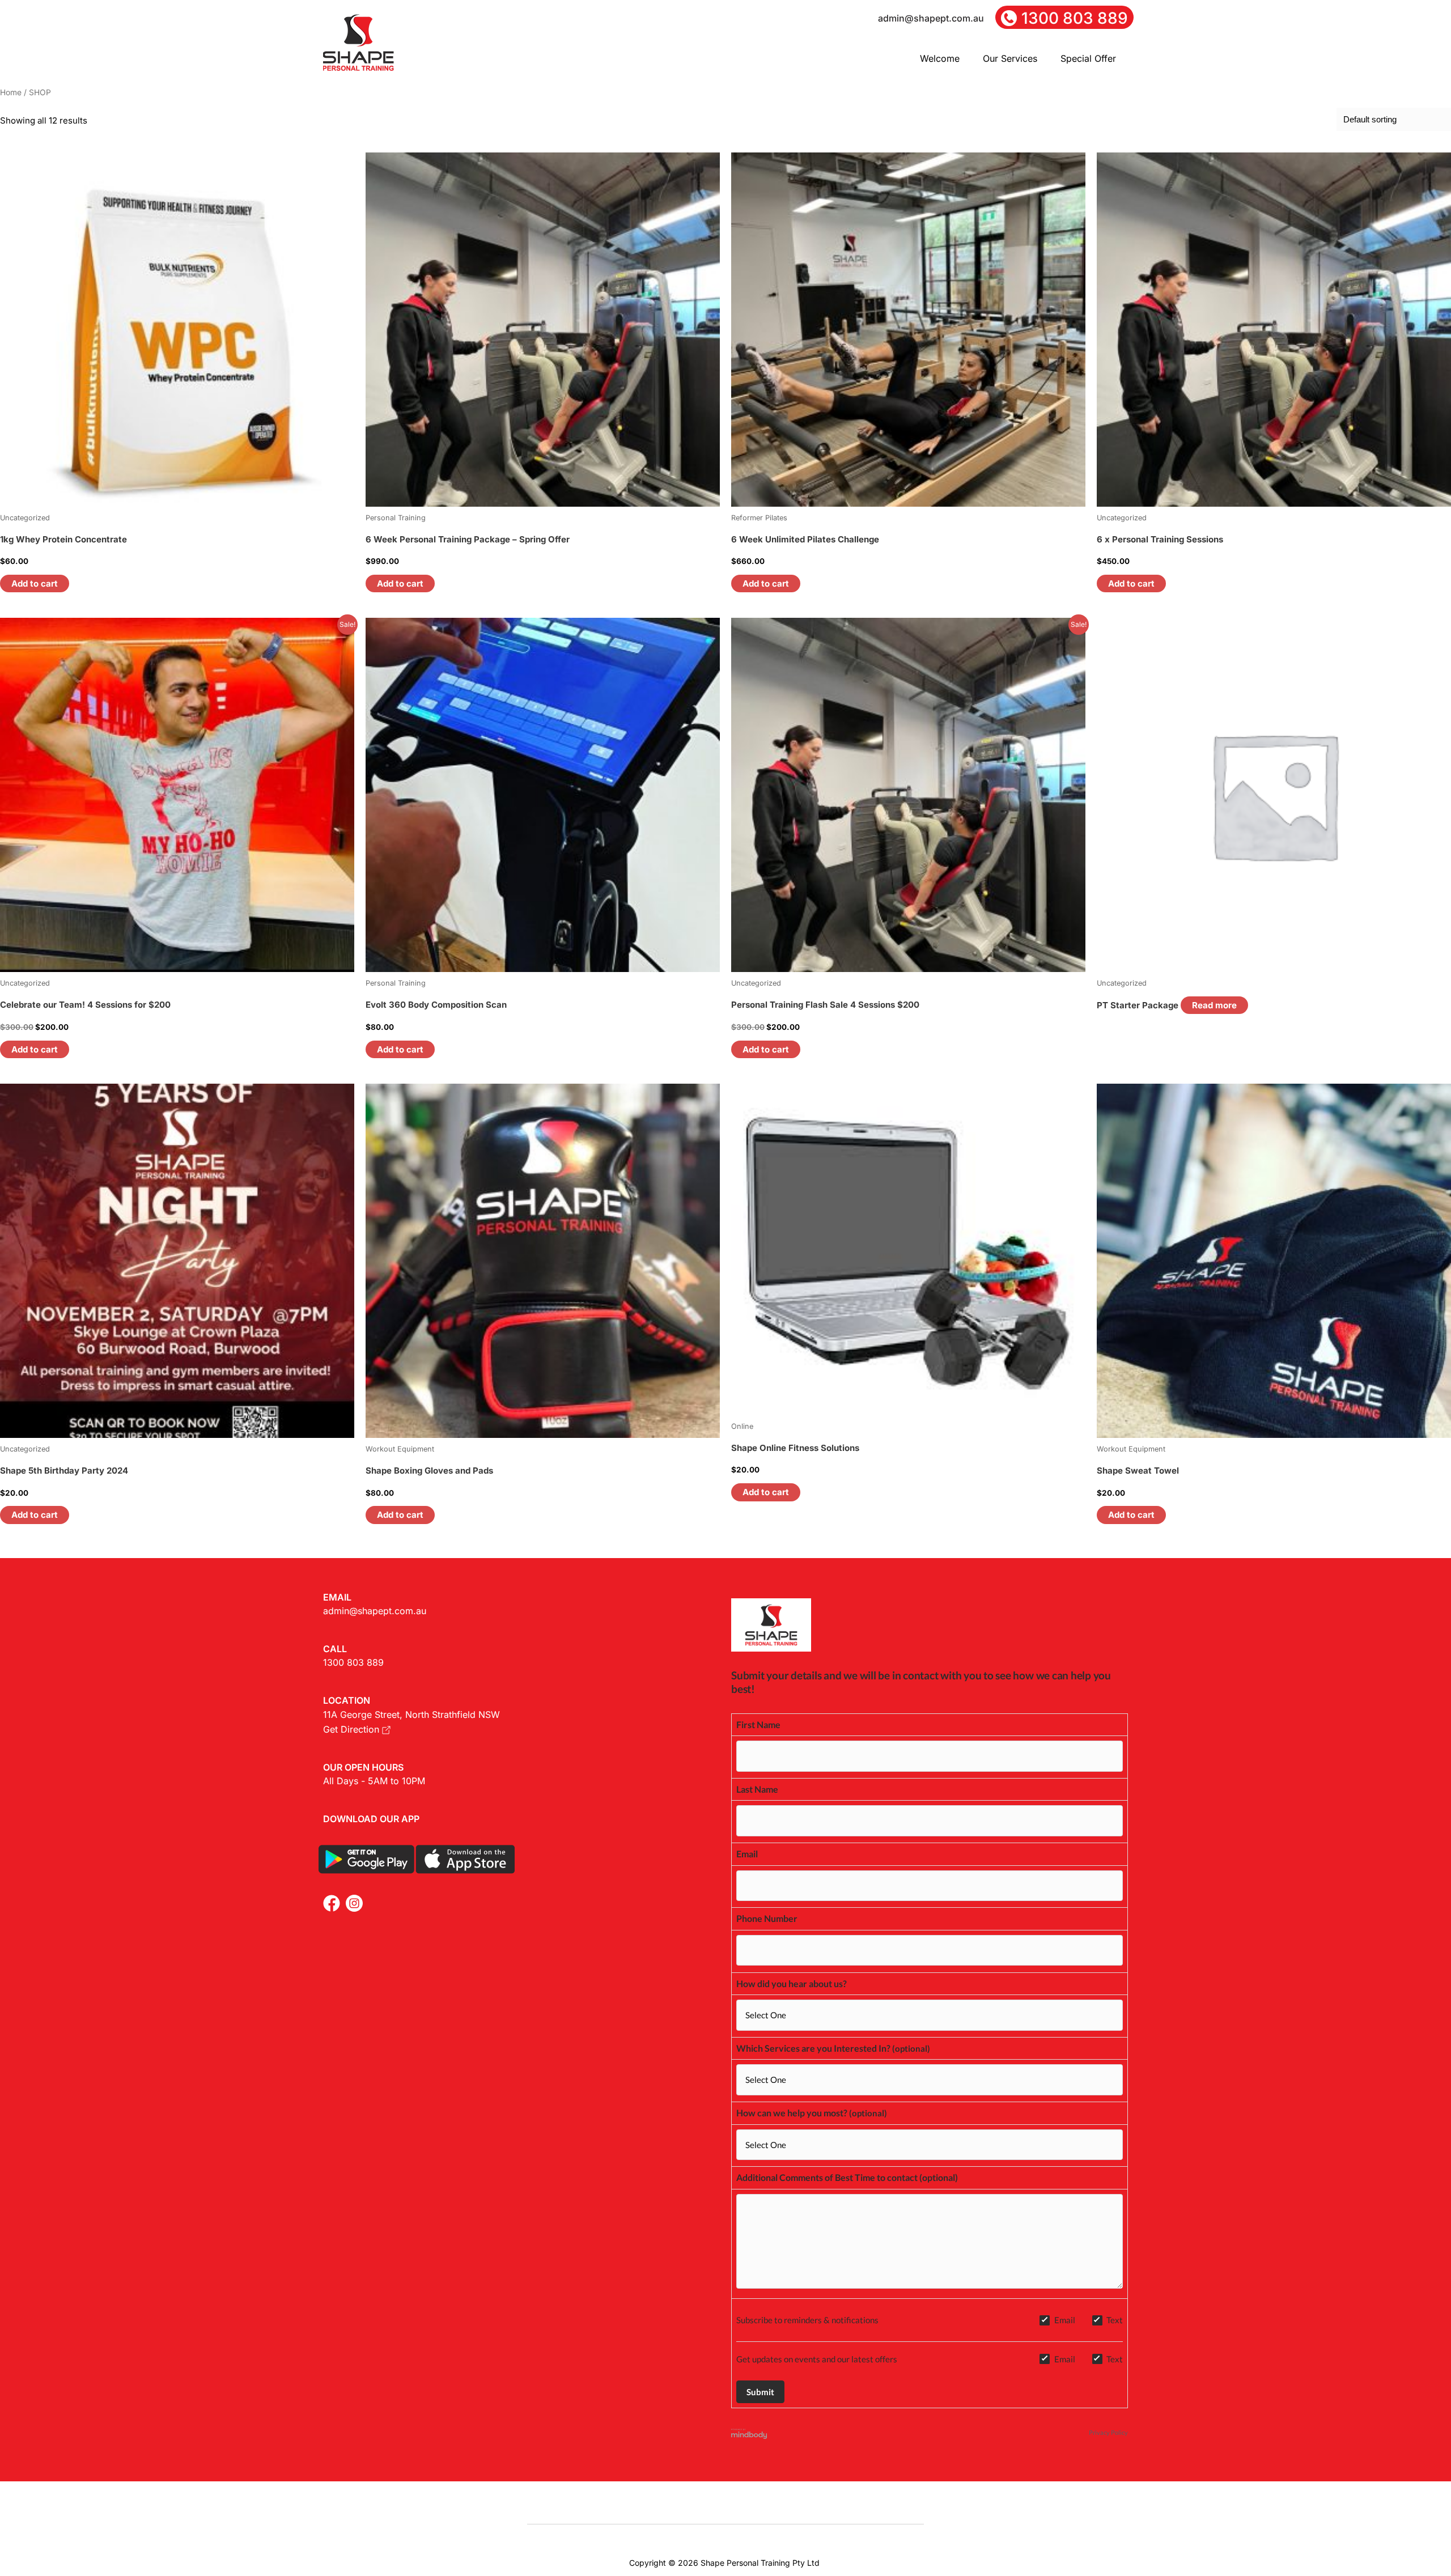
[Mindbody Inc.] (749, 2433)
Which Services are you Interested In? (813, 2048)
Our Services (1010, 58)
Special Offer (1088, 58)
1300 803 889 (353, 1662)
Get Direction (353, 1729)
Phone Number (767, 1918)
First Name (758, 1724)
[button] (946, 58)
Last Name (757, 1789)
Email (747, 1854)
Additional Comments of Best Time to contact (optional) (847, 2177)
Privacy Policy (1108, 2432)
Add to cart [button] (35, 583)
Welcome (940, 58)
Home (11, 92)
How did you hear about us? (792, 1983)
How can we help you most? (792, 2113)
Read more (1214, 1005)
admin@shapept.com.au (375, 1611)
